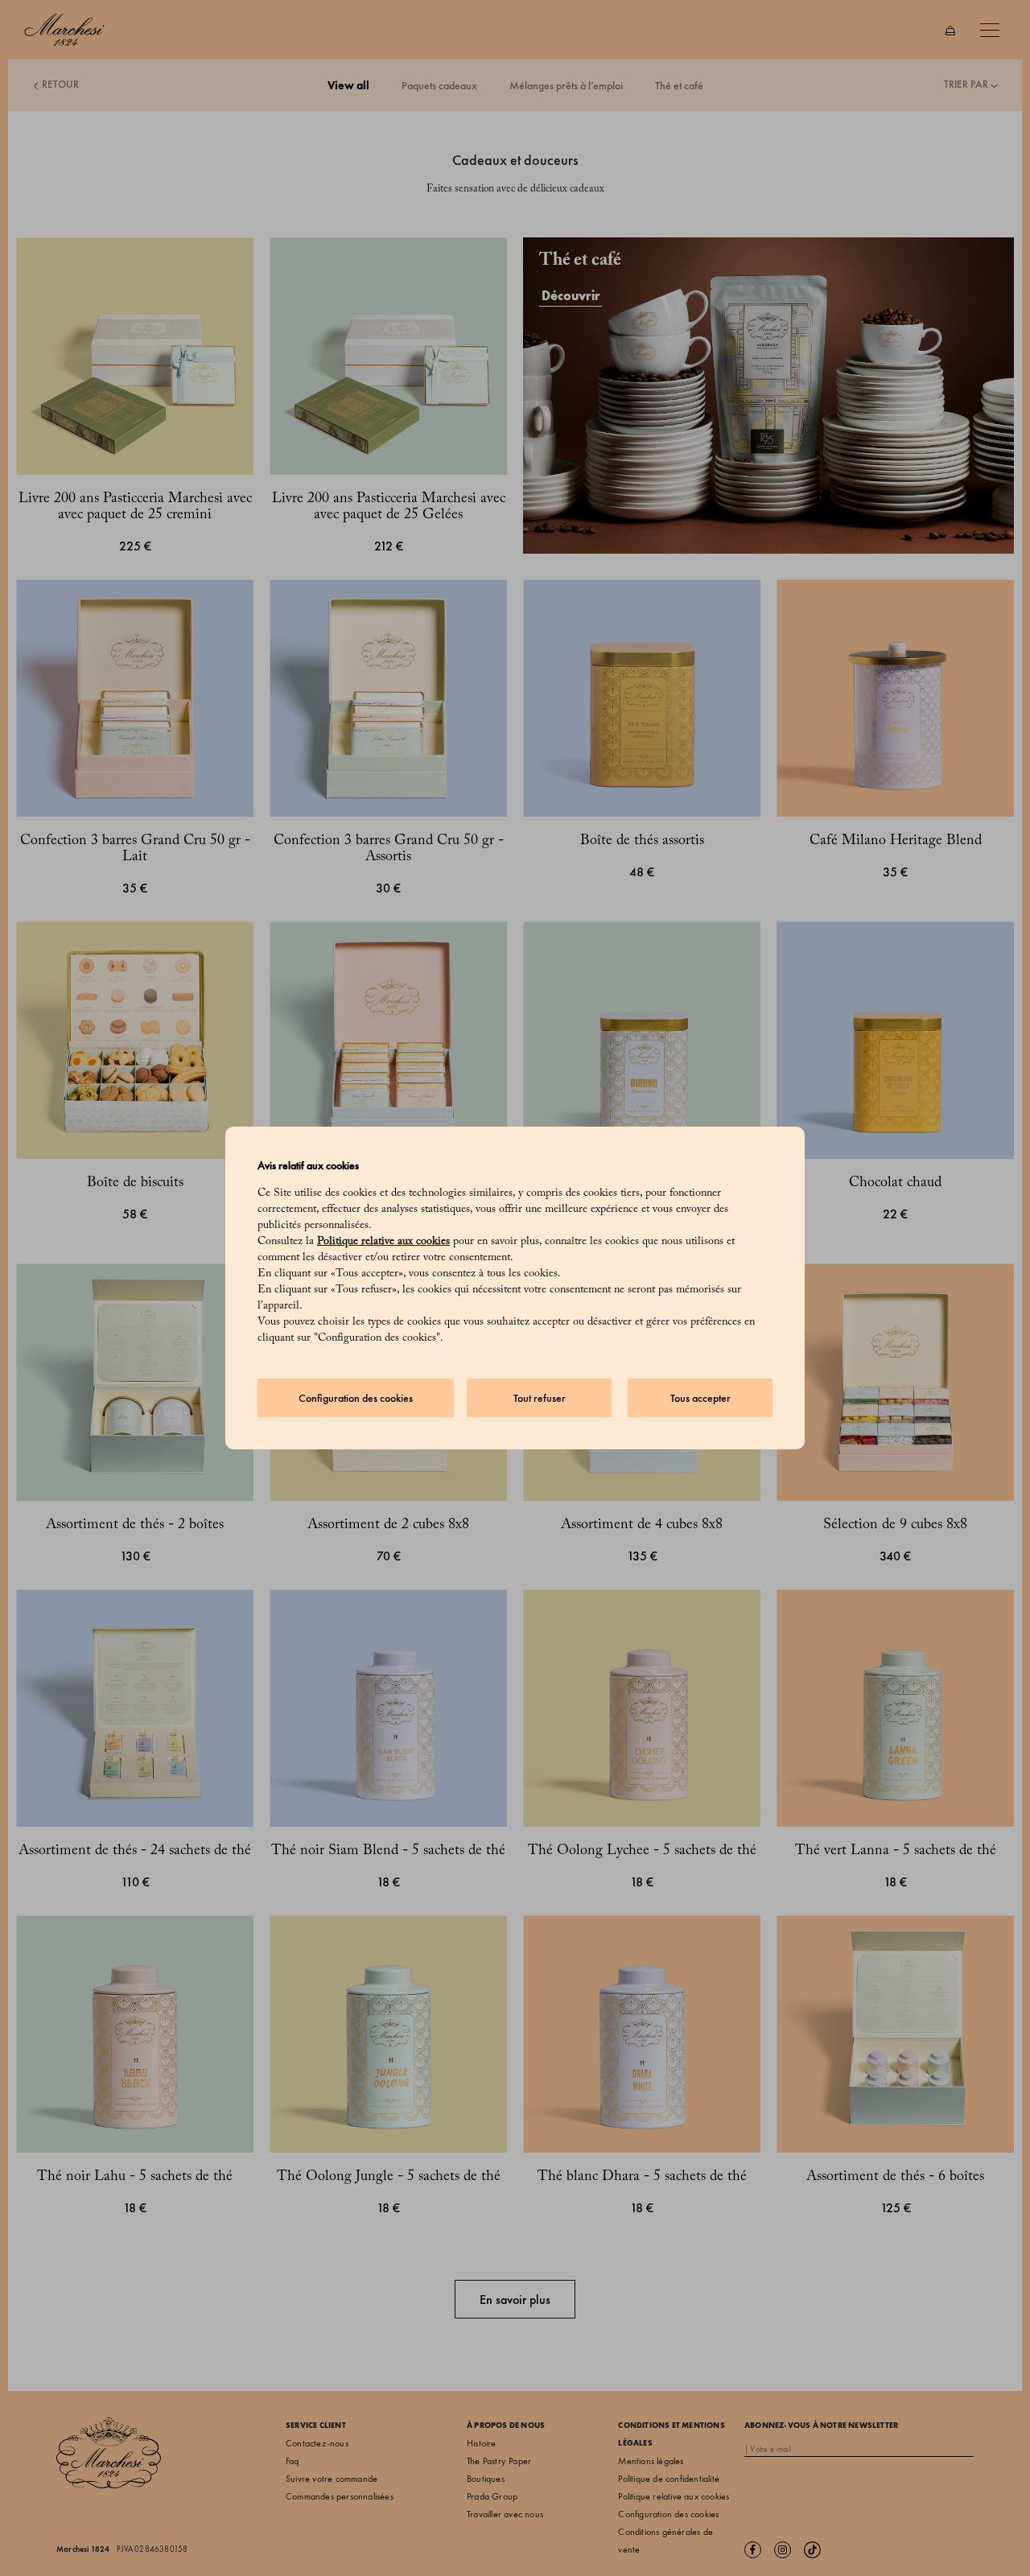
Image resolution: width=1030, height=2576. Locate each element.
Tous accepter (700, 1398)
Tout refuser (540, 1398)
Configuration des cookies (356, 1398)
